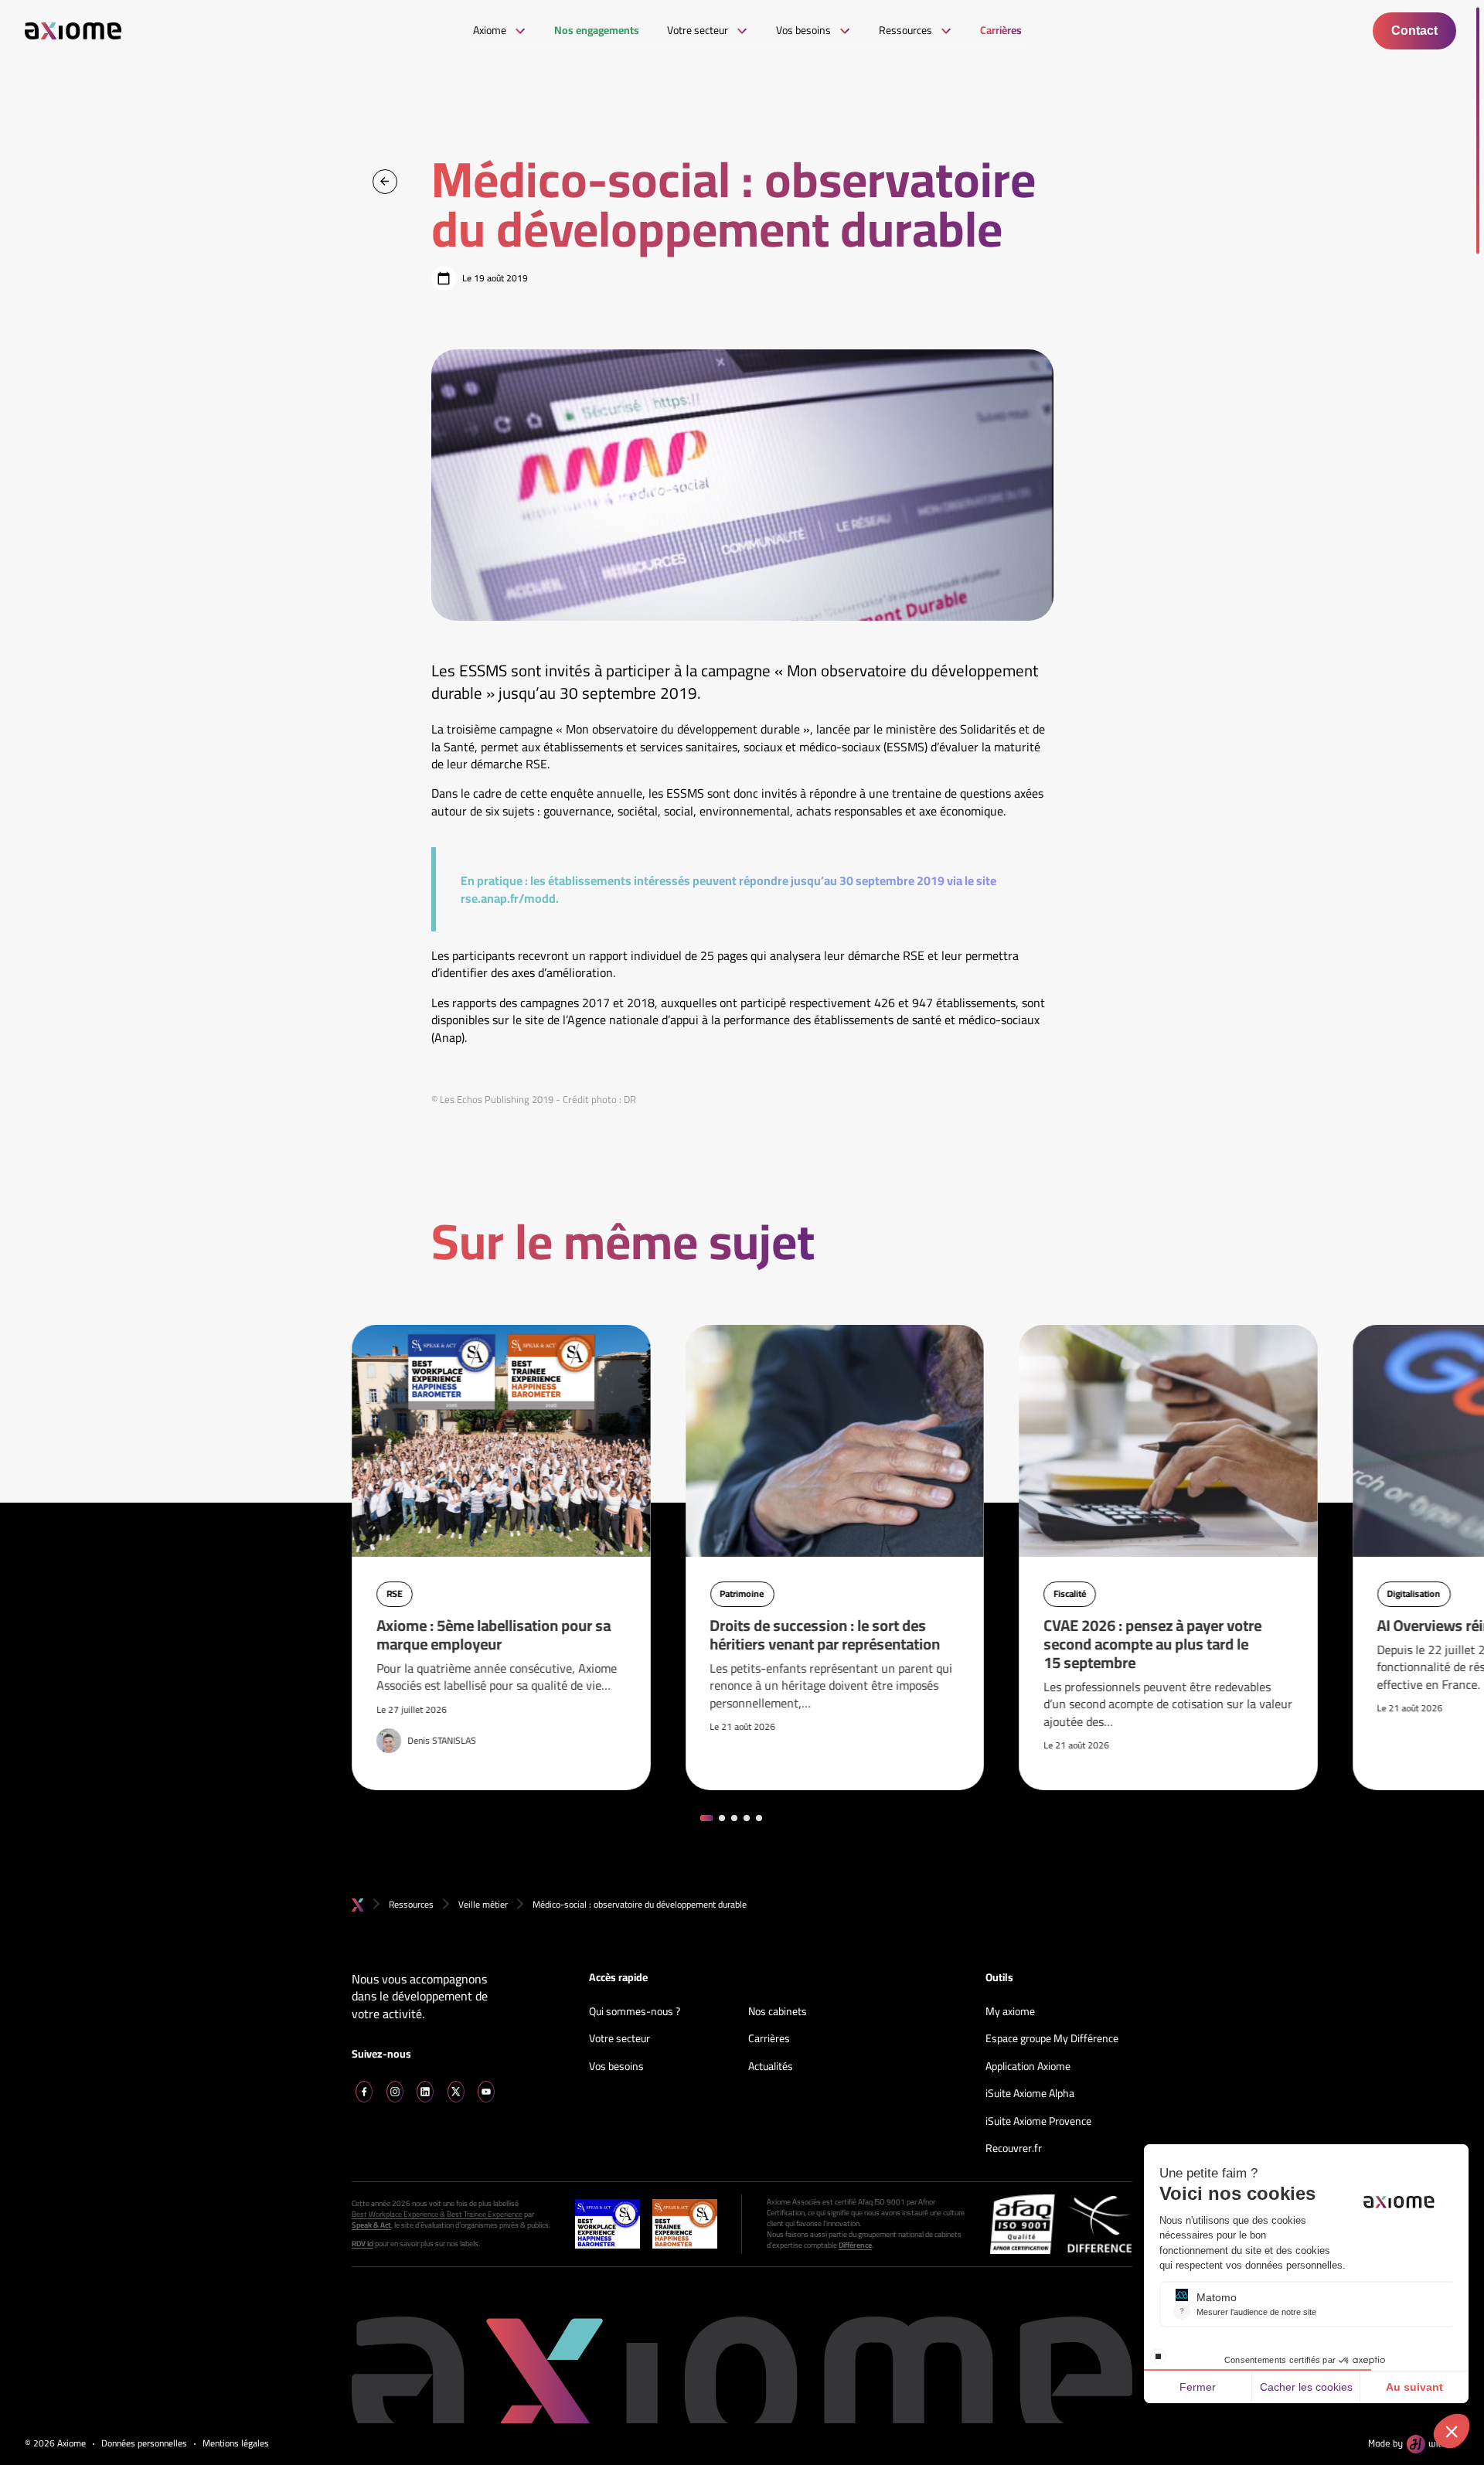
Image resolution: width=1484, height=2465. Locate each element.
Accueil (358, 1905)
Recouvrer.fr (1014, 2149)
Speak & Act (371, 2225)
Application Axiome (1028, 2067)
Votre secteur (619, 2039)
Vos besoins (616, 2067)
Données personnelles (144, 2444)
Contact (1414, 31)
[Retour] (385, 182)
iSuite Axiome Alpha (1030, 2094)
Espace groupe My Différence (1052, 2039)
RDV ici (362, 2244)
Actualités (771, 2067)
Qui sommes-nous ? (635, 2012)
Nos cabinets (778, 2012)
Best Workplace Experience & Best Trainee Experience (437, 2215)
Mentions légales (236, 2444)
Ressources (411, 1904)
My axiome (1010, 2012)
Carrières (769, 2039)
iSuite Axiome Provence (1038, 2122)
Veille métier (483, 1904)
